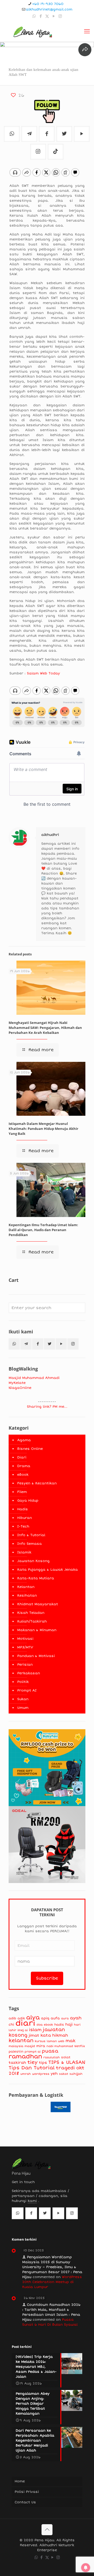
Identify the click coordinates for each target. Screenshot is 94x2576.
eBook (23, 1475)
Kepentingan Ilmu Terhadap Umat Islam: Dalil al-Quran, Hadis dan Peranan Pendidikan (43, 1230)
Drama (24, 1466)
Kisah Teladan (31, 1613)
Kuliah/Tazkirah (32, 1621)
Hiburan (25, 1518)
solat (66, 2057)
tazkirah (17, 2063)
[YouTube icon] (54, 16)
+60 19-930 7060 (48, 4)
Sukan (23, 1699)
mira (41, 2046)
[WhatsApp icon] (34, 16)
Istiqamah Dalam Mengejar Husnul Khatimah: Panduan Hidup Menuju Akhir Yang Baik (43, 1129)
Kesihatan (27, 1596)
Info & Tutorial (31, 1535)
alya (33, 2017)
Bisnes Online (30, 1449)
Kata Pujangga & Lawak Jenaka (48, 1570)
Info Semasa (30, 1544)
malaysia (16, 2046)
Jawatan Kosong (33, 1561)
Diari (22, 1457)
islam (35, 2030)
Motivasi (25, 1639)
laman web (55, 2041)
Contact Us (25, 2502)
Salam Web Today (43, 673)
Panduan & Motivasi (36, 1656)
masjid (30, 2046)
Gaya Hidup (28, 1501)
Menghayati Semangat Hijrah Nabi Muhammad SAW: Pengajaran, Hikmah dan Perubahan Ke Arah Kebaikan (45, 1028)
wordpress (41, 2074)
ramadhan (25, 2056)
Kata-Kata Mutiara (36, 1578)
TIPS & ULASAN (67, 2062)
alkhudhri (50, 835)
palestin (16, 2052)
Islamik (24, 1552)
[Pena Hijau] (33, 31)
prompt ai (33, 2052)
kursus (40, 2041)
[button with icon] (14, 1344)
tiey (33, 2062)
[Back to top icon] (47, 2530)
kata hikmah (54, 2035)
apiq (45, 2018)
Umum (23, 1708)
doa (40, 2025)
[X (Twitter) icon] (47, 16)
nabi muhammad (60, 2046)
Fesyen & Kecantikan (37, 1483)
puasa (50, 2051)
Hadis (23, 1509)
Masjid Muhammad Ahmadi (34, 1378)
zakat (64, 2074)
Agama (24, 1440)
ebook (48, 2025)
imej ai (23, 2030)
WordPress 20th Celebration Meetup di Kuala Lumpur (52, 2282)
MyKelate (17, 1383)
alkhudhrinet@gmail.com (49, 9)
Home (20, 2481)
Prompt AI (27, 1690)
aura (65, 2018)
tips (43, 2063)
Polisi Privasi (27, 2492)
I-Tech (23, 1526)
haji (69, 2024)
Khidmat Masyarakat (38, 1604)
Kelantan (26, 1587)
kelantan (21, 2041)
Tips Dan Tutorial (32, 2068)
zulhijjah (76, 2074)
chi (11, 2025)
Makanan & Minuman (37, 1630)
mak (70, 2041)
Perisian (25, 1665)
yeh (54, 2074)
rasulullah (52, 2057)
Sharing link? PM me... (47, 1407)
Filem (22, 1492)
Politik (23, 1682)
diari (25, 2023)
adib (12, 2018)
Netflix (80, 2046)
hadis (59, 2025)
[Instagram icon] (60, 16)
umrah (26, 2074)
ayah (76, 2018)
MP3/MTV (25, 1647)
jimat (34, 2035)
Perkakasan (29, 1673)
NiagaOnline (20, 1388)
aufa (55, 2018)
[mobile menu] (87, 31)
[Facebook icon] (41, 16)
